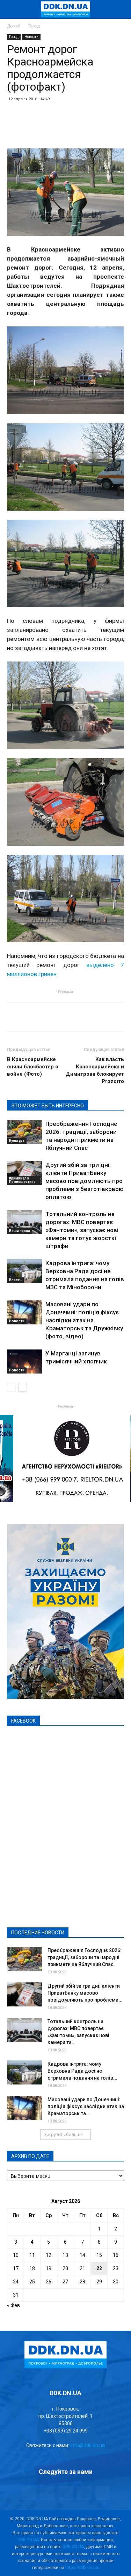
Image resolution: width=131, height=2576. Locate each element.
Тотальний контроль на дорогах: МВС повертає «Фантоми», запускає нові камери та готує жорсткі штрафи (82, 1230)
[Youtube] (103, 2493)
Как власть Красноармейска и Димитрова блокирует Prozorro (95, 1070)
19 (49, 2268)
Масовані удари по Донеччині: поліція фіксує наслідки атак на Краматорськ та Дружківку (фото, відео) (84, 1320)
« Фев (13, 2305)
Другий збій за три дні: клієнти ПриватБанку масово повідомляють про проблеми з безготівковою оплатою (85, 1181)
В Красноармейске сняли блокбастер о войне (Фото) (33, 1067)
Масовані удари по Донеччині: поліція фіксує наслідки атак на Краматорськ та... (86, 2106)
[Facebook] (29, 2493)
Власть (15, 1280)
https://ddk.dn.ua (82, 2568)
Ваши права (20, 1231)
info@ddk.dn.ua (88, 2445)
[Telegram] (47, 2493)
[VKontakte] (84, 2493)
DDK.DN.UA (28, 2540)
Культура (17, 1141)
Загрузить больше (63, 2134)
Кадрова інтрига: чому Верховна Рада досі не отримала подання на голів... (82, 2071)
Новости (31, 37)
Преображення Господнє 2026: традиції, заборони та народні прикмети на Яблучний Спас (85, 1957)
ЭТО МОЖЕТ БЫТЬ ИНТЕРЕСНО (48, 1106)
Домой (14, 26)
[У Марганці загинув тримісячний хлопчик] (24, 1362)
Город (34, 26)
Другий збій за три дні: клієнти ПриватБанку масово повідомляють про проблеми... (85, 1993)
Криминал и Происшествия (22, 1180)
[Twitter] (66, 2493)
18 (32, 2268)
